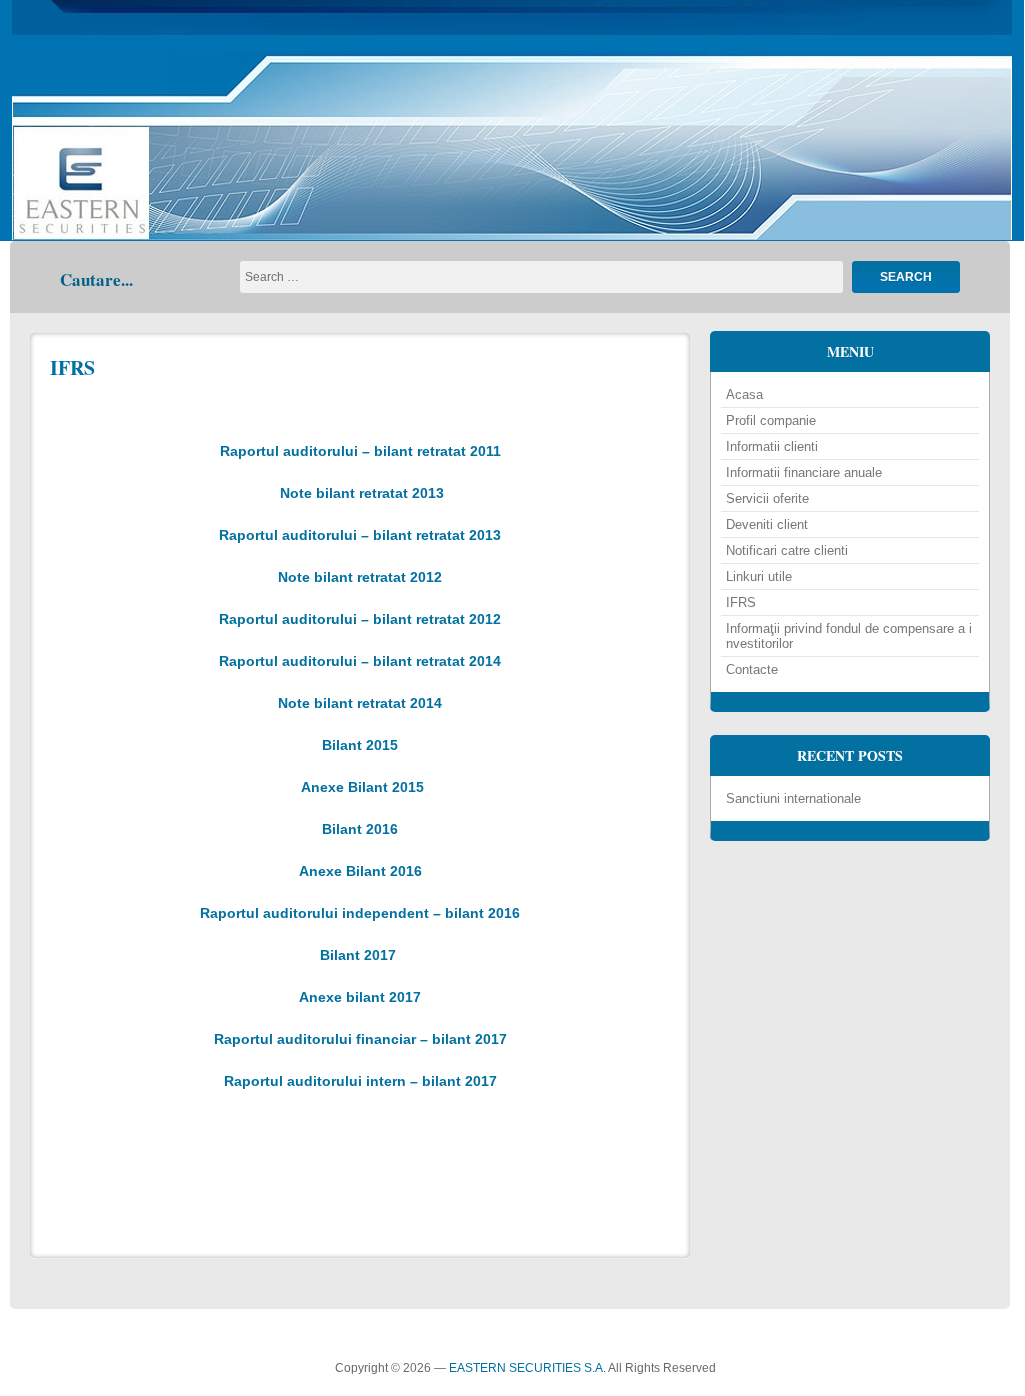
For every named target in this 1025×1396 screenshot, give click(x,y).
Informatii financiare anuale (804, 472)
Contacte (752, 669)
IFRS (72, 367)
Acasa (744, 394)
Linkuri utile (759, 576)
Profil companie (771, 420)
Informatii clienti (772, 446)
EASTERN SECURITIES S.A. (527, 1368)
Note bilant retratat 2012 (360, 577)
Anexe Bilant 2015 (362, 787)
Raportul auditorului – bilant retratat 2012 (360, 619)
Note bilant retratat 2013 (362, 493)
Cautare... (96, 279)
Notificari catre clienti (787, 550)
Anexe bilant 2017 (360, 997)
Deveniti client (767, 524)
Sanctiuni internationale (793, 798)
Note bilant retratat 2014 (360, 703)
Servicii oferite (767, 498)
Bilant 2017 (358, 955)
